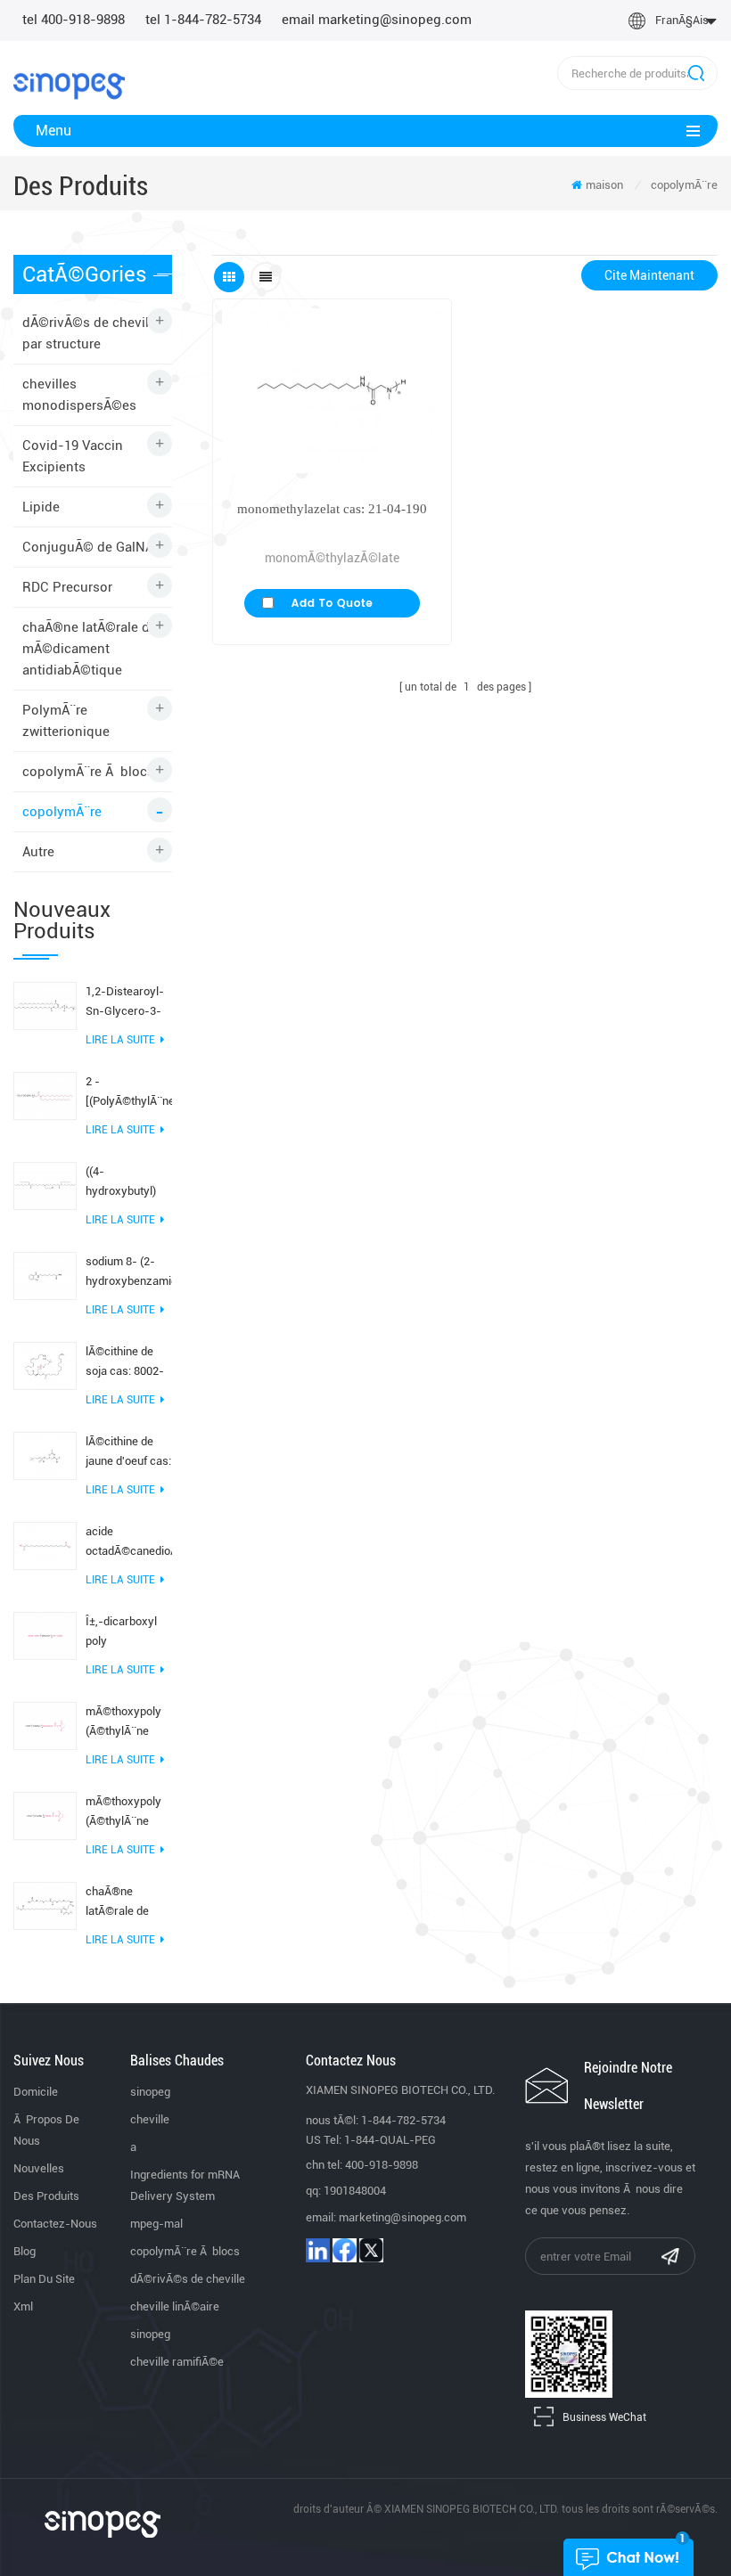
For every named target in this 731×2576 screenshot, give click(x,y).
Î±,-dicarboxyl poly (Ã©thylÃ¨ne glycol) (121, 1633)
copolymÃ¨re (684, 185)
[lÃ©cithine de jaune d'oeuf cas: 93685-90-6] (45, 1455)
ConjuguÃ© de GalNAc (91, 547)
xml (23, 2306)
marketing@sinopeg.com (402, 2217)
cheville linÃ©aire (175, 2306)
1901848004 (355, 2191)
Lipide (41, 507)
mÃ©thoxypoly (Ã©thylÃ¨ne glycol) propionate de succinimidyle (123, 1813)
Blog (25, 2251)
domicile (36, 2092)
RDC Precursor (67, 587)
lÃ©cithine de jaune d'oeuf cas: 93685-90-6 (128, 1453)
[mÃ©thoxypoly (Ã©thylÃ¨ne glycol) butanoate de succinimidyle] (45, 1725)
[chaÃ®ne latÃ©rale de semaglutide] (45, 1905)
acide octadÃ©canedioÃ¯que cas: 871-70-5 (129, 1543)
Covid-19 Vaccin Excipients (73, 456)
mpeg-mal (156, 2224)
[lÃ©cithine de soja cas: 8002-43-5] (45, 1365)
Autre (38, 852)
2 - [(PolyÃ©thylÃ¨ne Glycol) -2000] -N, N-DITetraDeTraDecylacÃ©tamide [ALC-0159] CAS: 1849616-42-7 (129, 1093)
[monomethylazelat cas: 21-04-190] (332, 391)
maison (604, 185)
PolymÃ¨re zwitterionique (66, 721)
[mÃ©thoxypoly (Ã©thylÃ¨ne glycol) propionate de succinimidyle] (45, 1815)
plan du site (44, 2279)
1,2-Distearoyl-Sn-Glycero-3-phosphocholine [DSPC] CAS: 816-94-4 (126, 1003)
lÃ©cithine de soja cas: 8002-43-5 (125, 1363)
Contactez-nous (55, 2224)
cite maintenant (649, 275)
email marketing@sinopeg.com (377, 20)
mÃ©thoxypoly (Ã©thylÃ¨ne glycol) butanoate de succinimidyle (123, 1723)
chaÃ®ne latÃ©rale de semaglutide (117, 1903)
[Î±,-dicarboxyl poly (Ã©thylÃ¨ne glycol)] (45, 1635)
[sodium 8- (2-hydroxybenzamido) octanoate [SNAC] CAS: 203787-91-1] (45, 1275)
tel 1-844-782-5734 (203, 20)
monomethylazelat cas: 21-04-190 (332, 509)
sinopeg (150, 2092)
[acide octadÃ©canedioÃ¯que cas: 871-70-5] (45, 1545)
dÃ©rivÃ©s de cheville (188, 2279)
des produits (46, 2196)
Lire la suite (120, 1040)
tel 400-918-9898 (74, 20)
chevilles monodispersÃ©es (79, 395)
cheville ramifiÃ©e (177, 2362)
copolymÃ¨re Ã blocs (88, 772)
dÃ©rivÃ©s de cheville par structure (91, 333)
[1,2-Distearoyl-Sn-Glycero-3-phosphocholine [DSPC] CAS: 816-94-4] (45, 1005)
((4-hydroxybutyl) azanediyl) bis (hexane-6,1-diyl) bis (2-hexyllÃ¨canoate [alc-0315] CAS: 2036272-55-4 (127, 1183)
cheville (150, 2119)
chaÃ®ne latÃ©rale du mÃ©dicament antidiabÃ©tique (90, 649)
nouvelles (39, 2168)
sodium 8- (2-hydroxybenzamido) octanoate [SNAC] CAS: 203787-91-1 (129, 1273)
